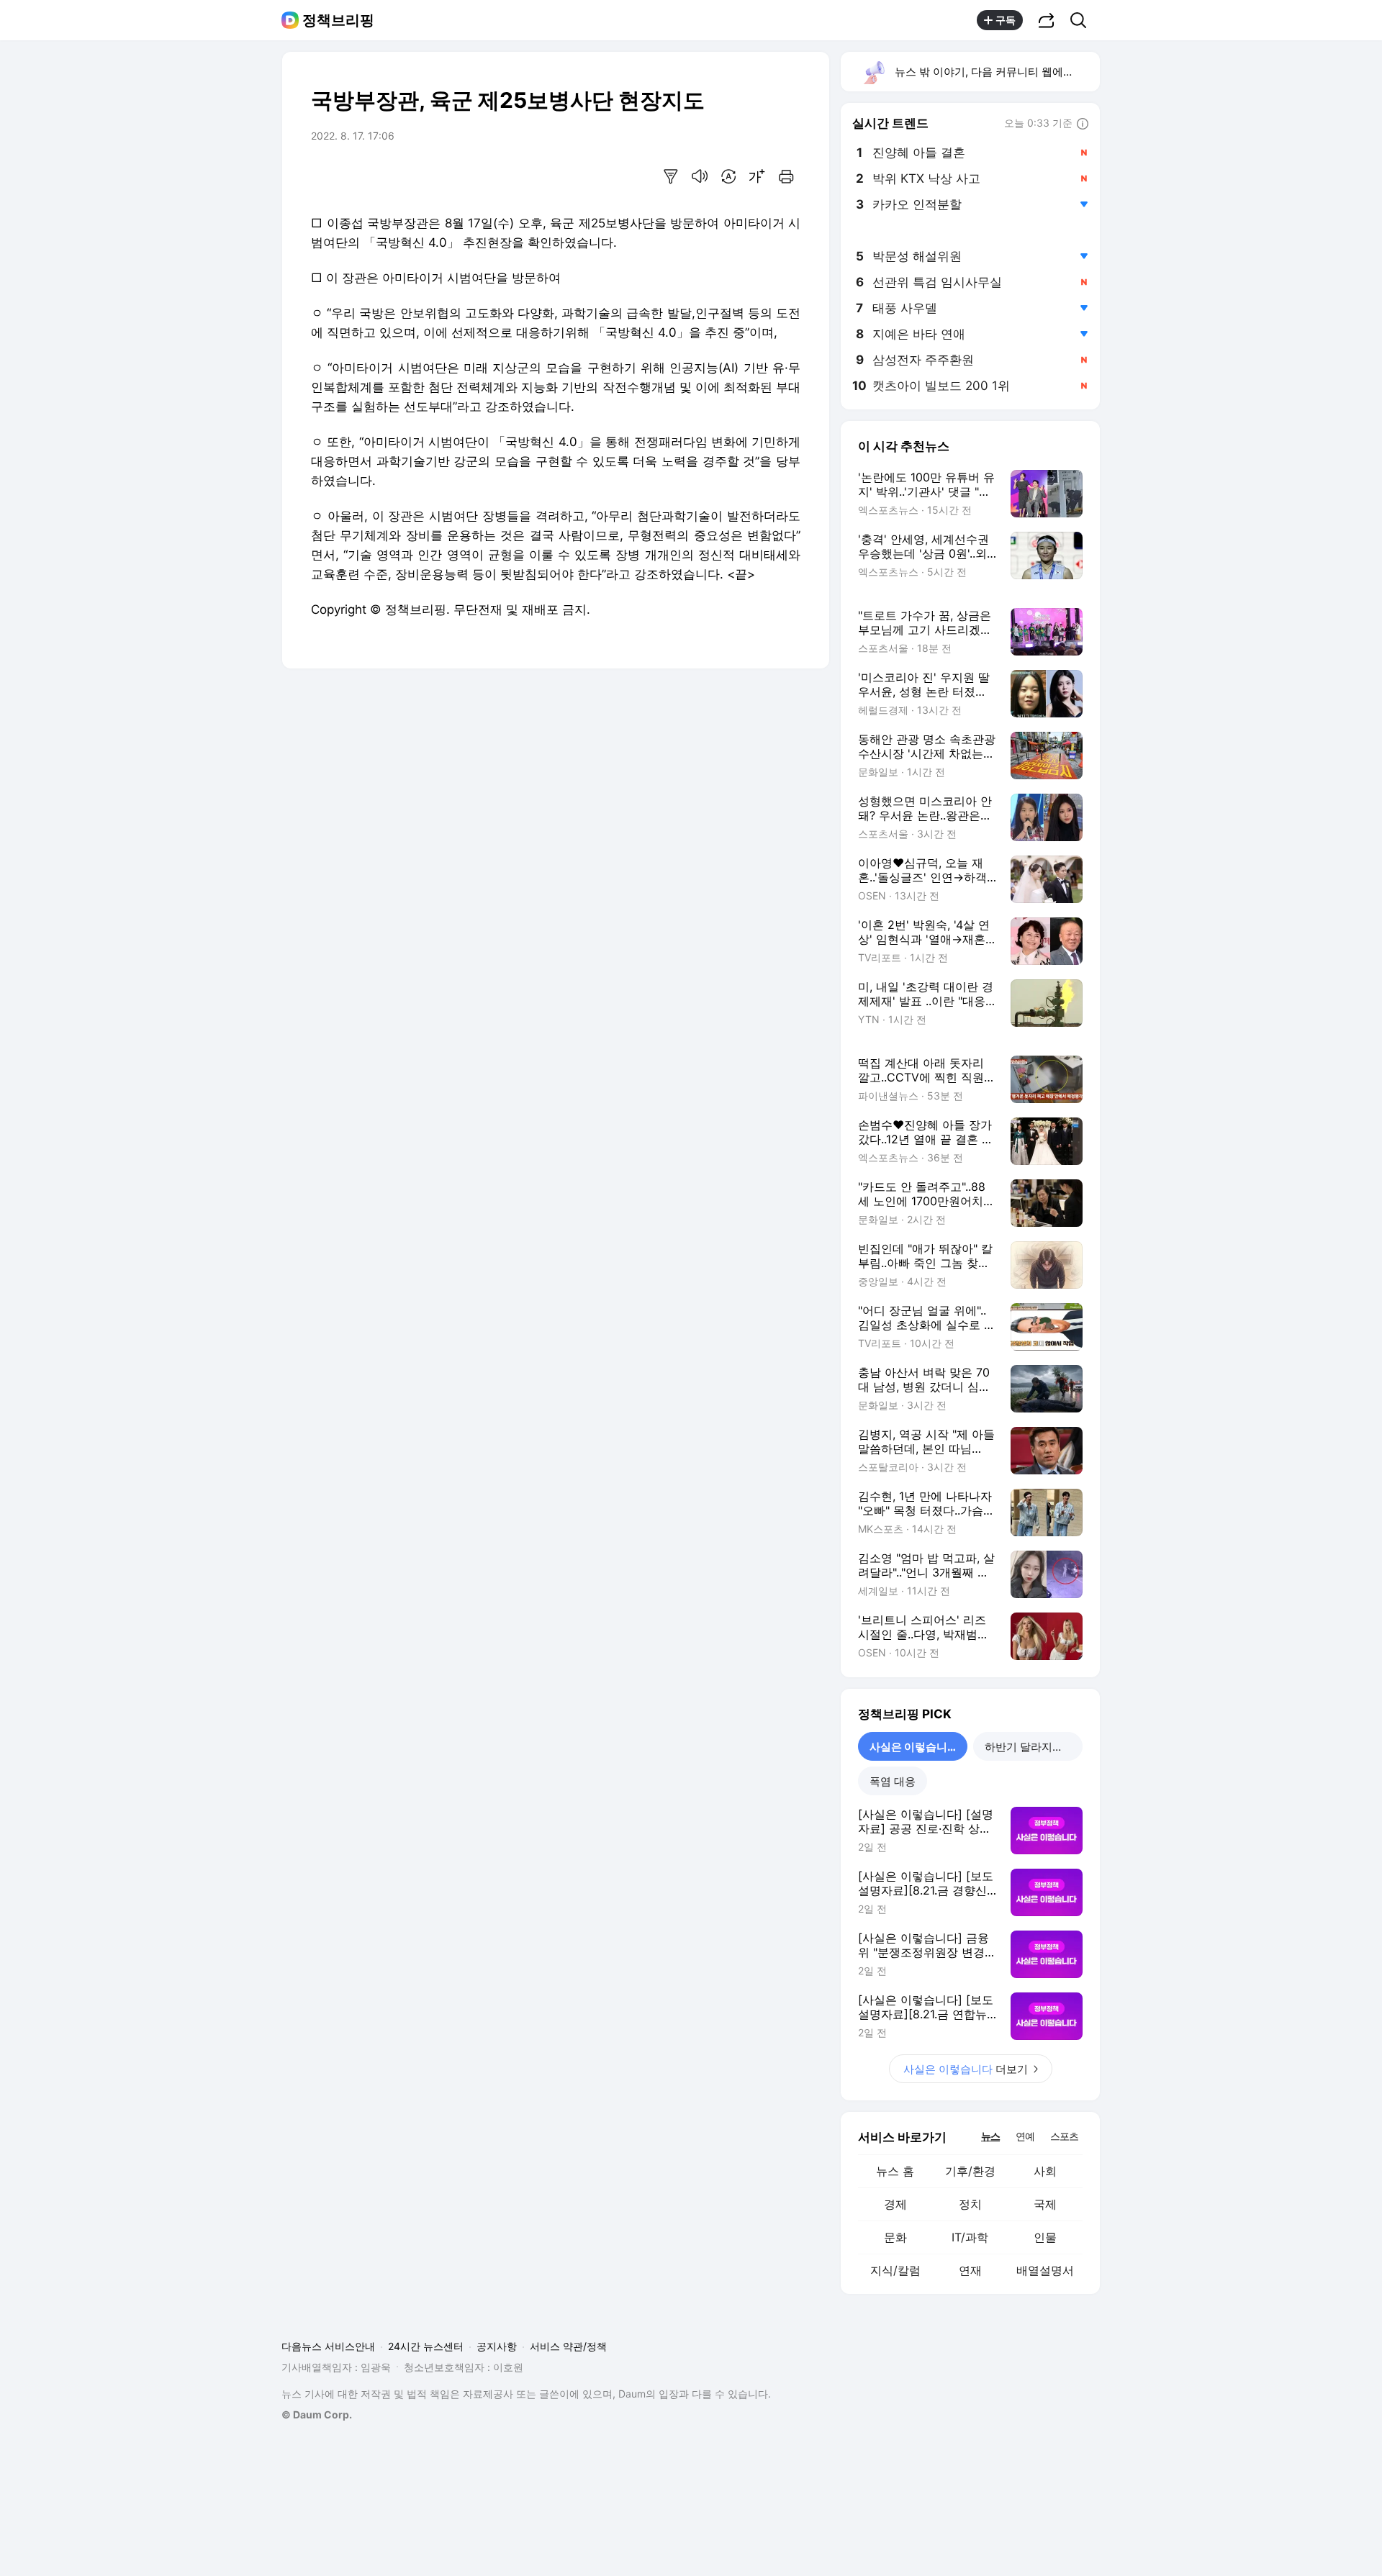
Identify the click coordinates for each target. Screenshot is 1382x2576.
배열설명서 (1045, 2270)
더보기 (966, 2069)
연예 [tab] (1025, 2136)
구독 (1006, 20)
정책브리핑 (338, 20)
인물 (1045, 2237)
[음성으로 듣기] (700, 176)
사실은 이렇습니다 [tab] (914, 1747)
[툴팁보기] (1083, 124)
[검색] (1083, 20)
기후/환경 (970, 2171)
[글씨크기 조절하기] (757, 176)
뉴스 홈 (895, 2171)
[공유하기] (1047, 20)
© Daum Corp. (317, 2414)
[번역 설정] (728, 176)
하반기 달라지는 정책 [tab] (1034, 1747)
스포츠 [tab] (1064, 2136)
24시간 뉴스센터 (426, 2346)
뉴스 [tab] (990, 2136)
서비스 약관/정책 (568, 2346)
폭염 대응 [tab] (893, 1781)
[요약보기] (671, 176)
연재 (970, 2270)
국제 (1045, 2204)
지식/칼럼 (895, 2270)
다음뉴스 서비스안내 (328, 2346)
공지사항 (497, 2346)
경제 (895, 2204)
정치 (970, 2204)
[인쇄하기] (786, 176)
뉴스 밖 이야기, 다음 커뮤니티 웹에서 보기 (997, 72)
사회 (1045, 2171)
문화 (895, 2237)
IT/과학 (970, 2237)
